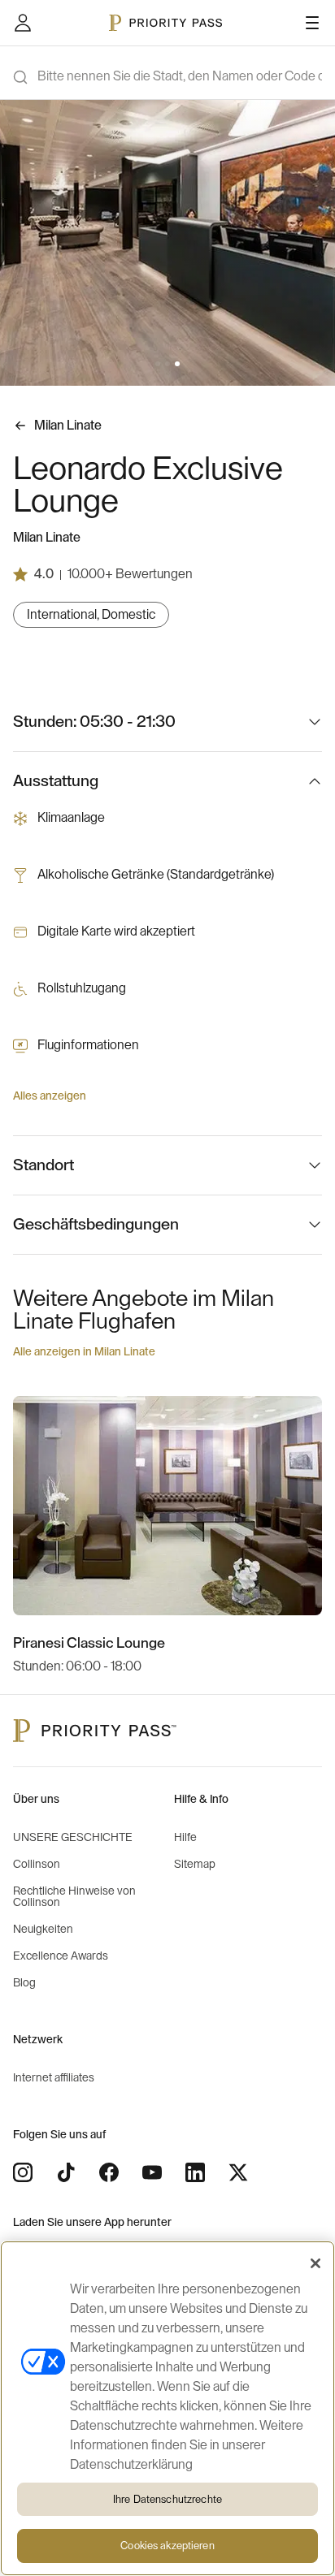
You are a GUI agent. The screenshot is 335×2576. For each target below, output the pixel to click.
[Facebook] (109, 2172)
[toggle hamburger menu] (312, 23)
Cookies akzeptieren (167, 2546)
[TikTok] (66, 2172)
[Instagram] (23, 2172)
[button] (158, 364)
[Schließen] (315, 2263)
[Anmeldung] (23, 23)
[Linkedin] (195, 2172)
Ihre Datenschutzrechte (167, 2499)
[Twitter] (238, 2172)
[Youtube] (152, 2172)
